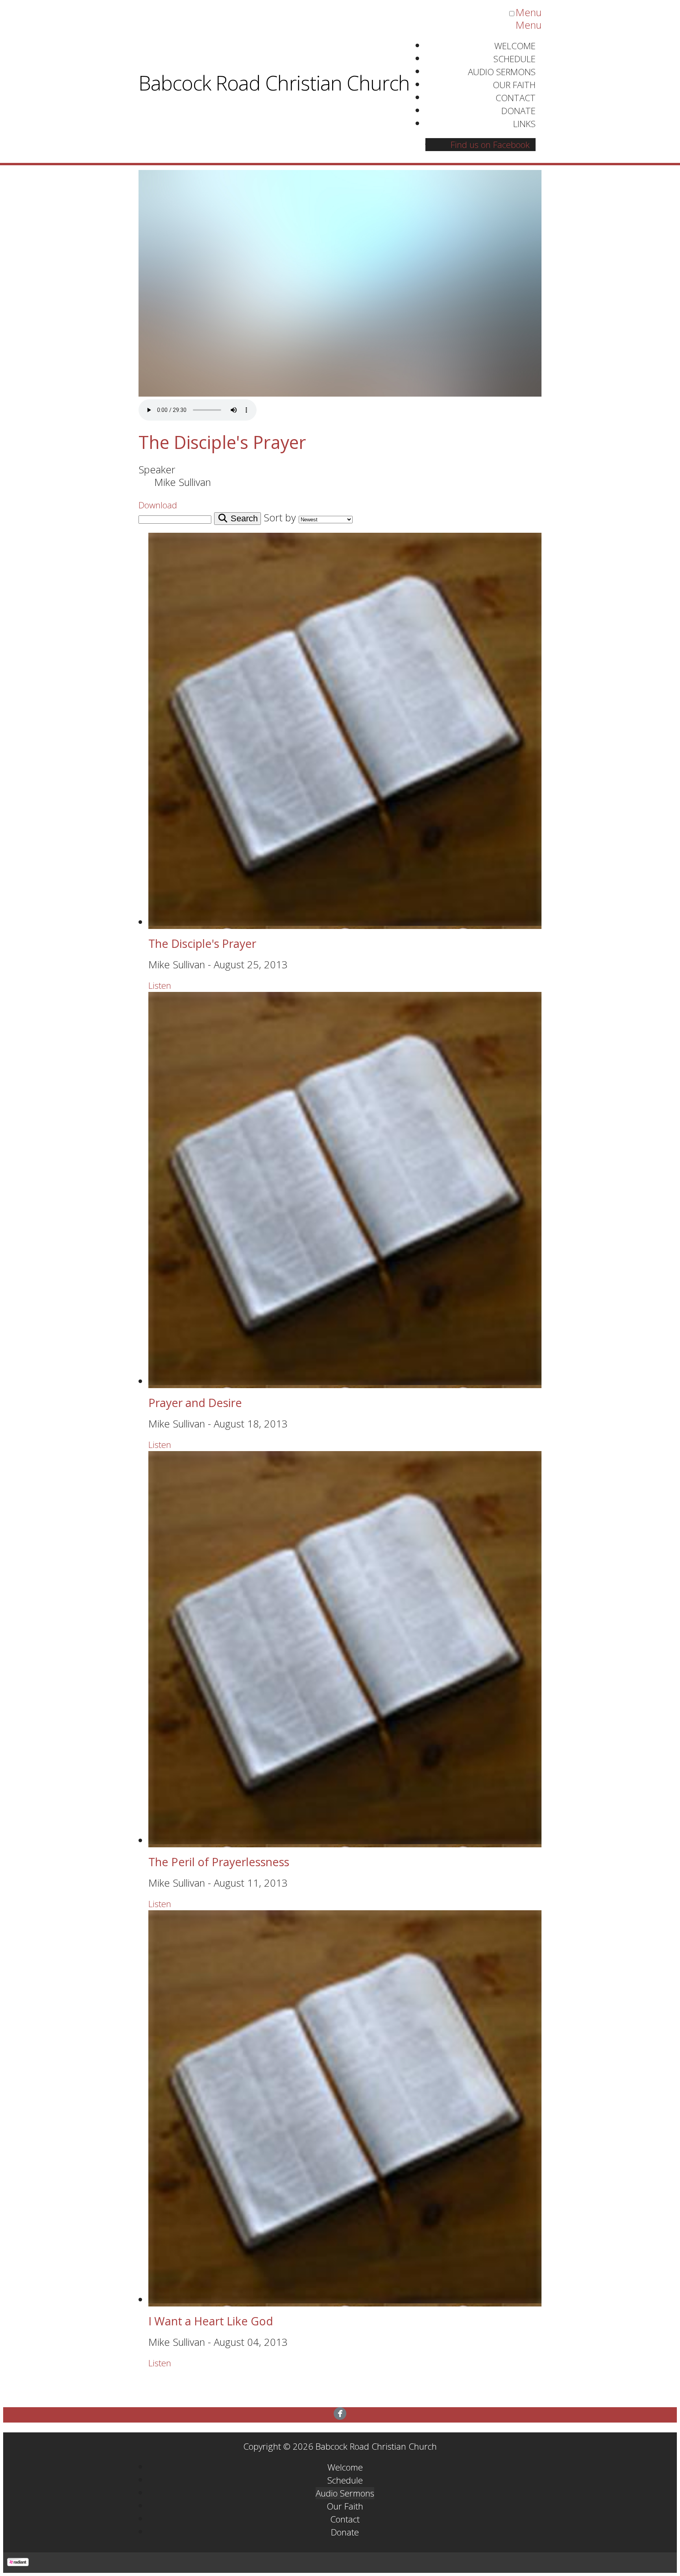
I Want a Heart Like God (211, 2321)
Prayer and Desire (195, 1402)
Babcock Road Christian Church (274, 83)
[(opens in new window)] (340, 2414)
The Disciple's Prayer (222, 442)
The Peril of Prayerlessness (219, 1862)
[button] (158, 505)
